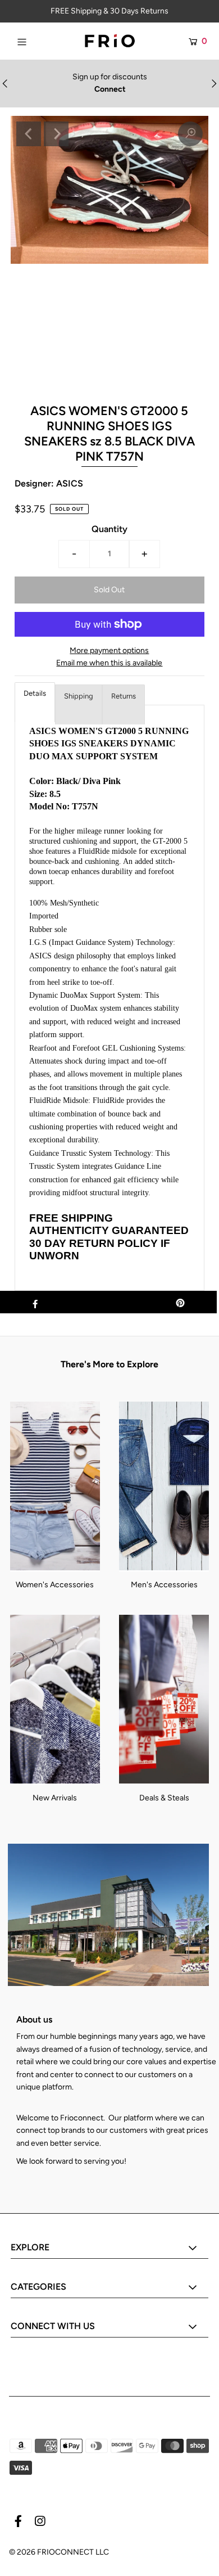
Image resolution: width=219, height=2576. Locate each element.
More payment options (109, 650)
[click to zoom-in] (190, 134)
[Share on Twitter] (108, 1302)
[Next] (56, 134)
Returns (124, 696)
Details (35, 693)
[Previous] (29, 134)
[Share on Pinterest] (180, 1302)
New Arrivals (55, 1798)
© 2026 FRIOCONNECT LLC (59, 2552)
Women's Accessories (55, 1585)
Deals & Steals (164, 1798)
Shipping (79, 696)
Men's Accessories (164, 1585)
